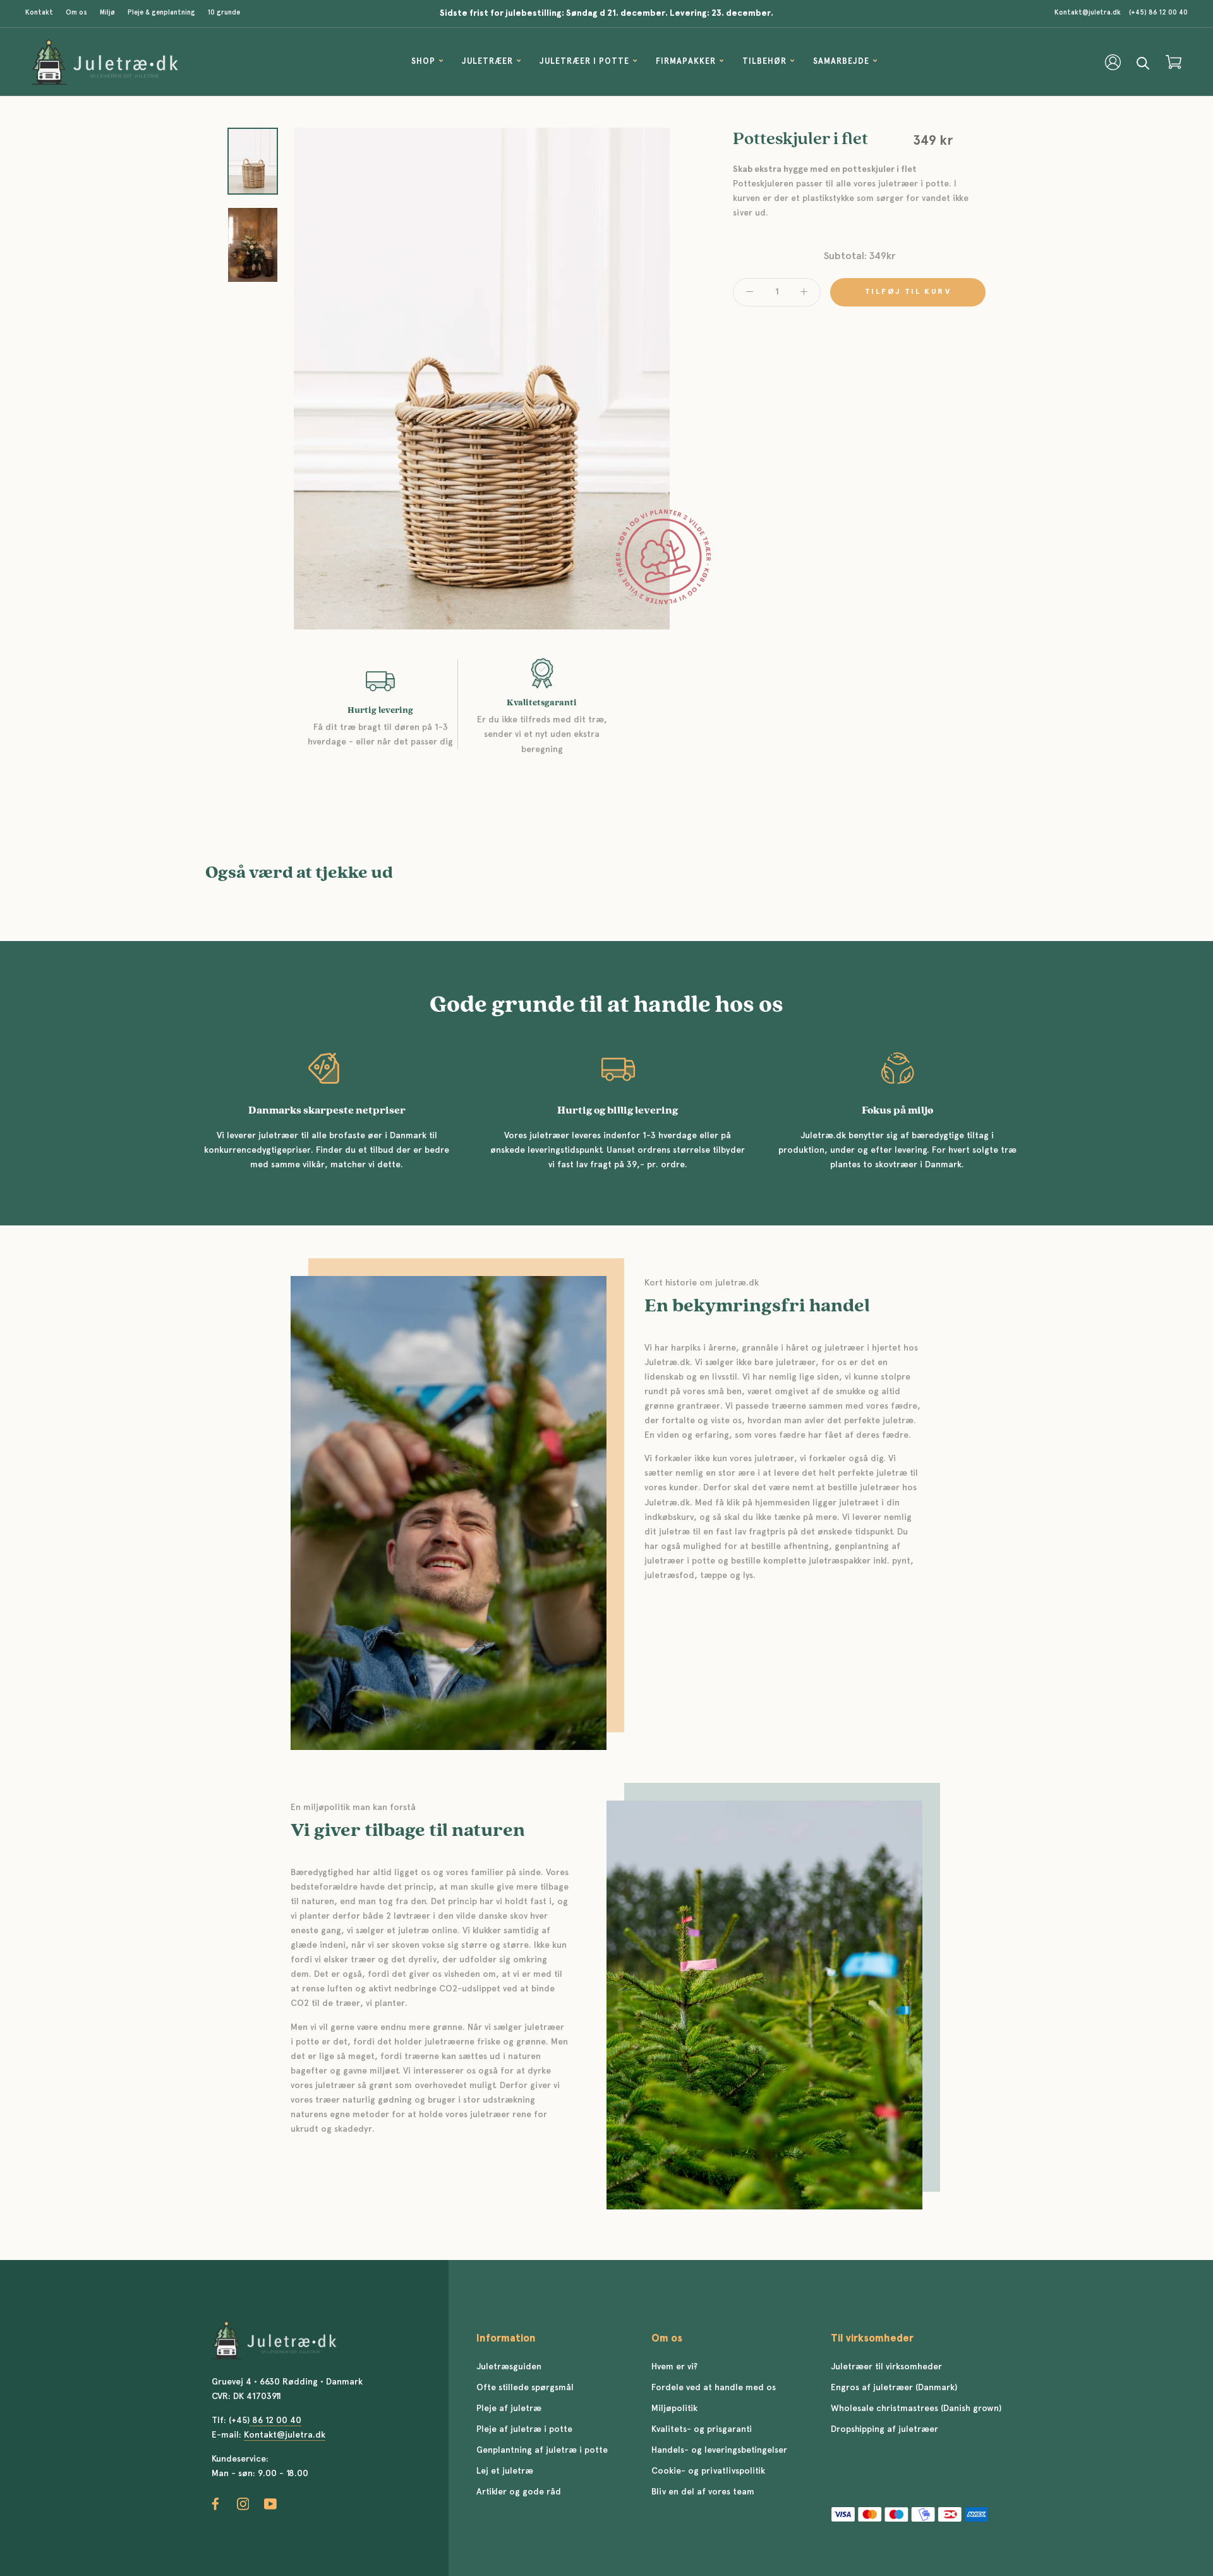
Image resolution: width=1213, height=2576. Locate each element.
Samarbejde (841, 63)
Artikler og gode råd (519, 2492)
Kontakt (39, 13)
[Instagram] (243, 2504)
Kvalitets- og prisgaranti (702, 2429)
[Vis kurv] (1174, 62)
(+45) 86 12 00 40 (1158, 13)
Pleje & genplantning (161, 13)
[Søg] (1143, 62)
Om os (76, 13)
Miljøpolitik (674, 2409)
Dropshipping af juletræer (884, 2429)
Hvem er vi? (674, 2367)
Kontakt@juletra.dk (1088, 13)
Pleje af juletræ (509, 2409)
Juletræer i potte (584, 63)
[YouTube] (270, 2504)
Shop (423, 63)
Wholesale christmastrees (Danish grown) (916, 2409)
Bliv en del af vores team (703, 2492)
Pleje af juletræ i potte (524, 2429)
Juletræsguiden (509, 2367)
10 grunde (224, 13)
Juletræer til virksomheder (886, 2367)
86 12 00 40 (275, 2421)
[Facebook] (215, 2504)
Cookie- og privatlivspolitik (708, 2471)
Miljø (107, 13)
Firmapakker (686, 63)
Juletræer (487, 63)
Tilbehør (764, 63)
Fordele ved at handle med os (714, 2388)
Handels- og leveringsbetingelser (719, 2450)
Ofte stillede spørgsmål (525, 2388)
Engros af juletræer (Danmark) (894, 2388)
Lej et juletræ (505, 2471)
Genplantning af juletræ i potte (542, 2450)
